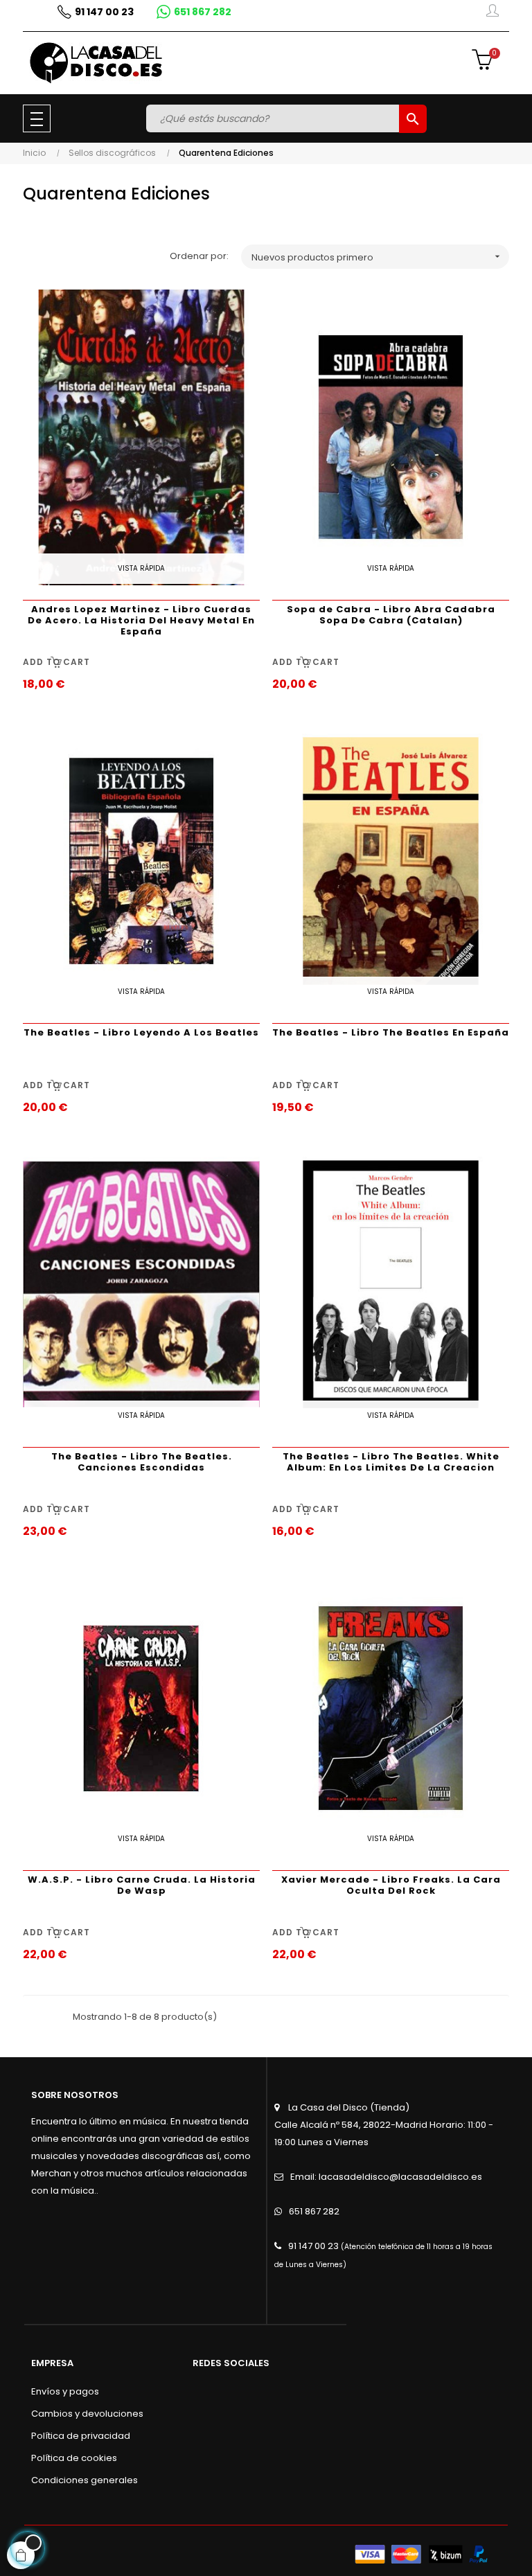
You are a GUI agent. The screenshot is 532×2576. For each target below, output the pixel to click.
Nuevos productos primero (377, 257)
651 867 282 (314, 2211)
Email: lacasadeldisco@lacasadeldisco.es (386, 2177)
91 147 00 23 (313, 2246)
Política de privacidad (81, 2436)
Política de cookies (74, 2458)
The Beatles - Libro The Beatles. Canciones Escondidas (142, 1462)
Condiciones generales (85, 2480)
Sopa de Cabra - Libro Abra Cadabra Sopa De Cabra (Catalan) (391, 615)
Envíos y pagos (65, 2391)
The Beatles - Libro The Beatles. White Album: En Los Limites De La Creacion (391, 1462)
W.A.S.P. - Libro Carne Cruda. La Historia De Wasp (142, 1885)
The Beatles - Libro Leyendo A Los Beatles (141, 1032)
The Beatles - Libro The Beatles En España (391, 1032)
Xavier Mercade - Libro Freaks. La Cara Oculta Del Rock (391, 1885)
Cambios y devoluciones (87, 2414)
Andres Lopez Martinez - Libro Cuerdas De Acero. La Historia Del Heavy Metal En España (141, 620)
